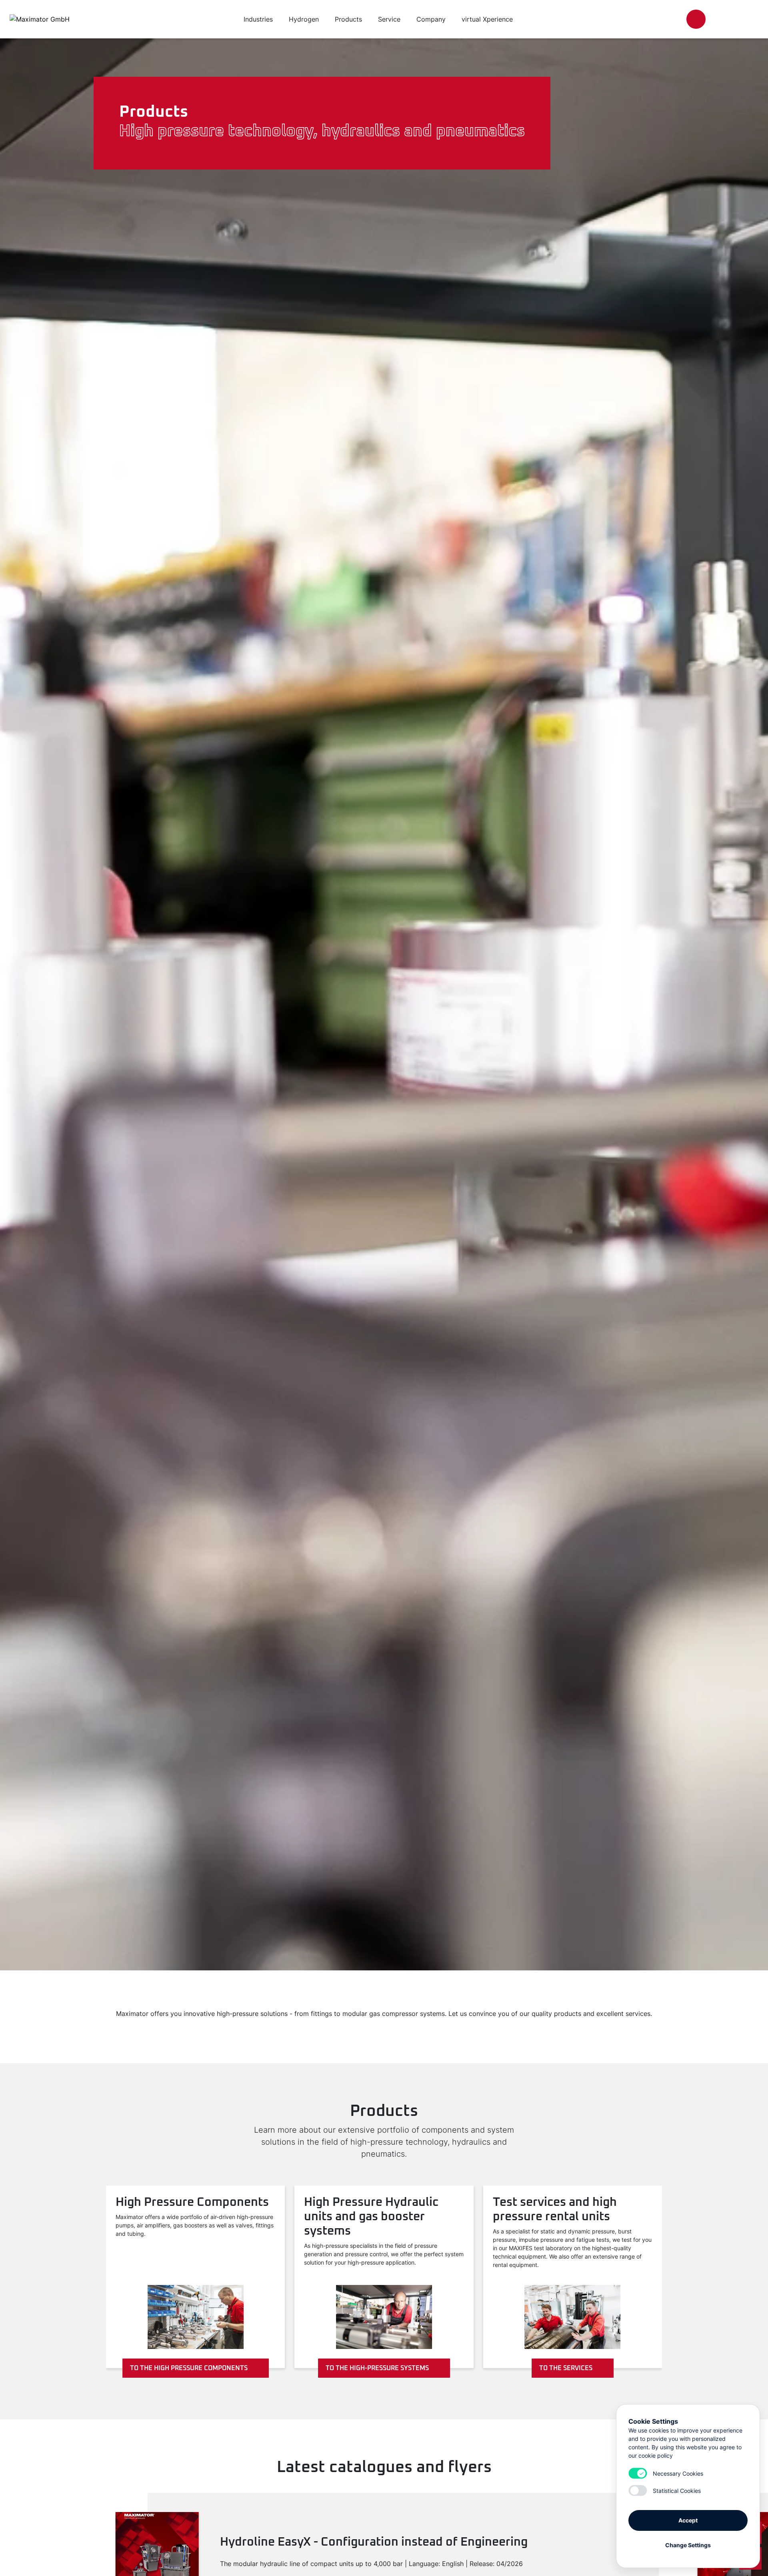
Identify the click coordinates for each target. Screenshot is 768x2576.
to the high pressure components (189, 2368)
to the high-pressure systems (377, 2368)
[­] (696, 19)
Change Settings (688, 2545)
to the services (566, 2368)
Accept (688, 2520)
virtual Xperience (487, 19)
